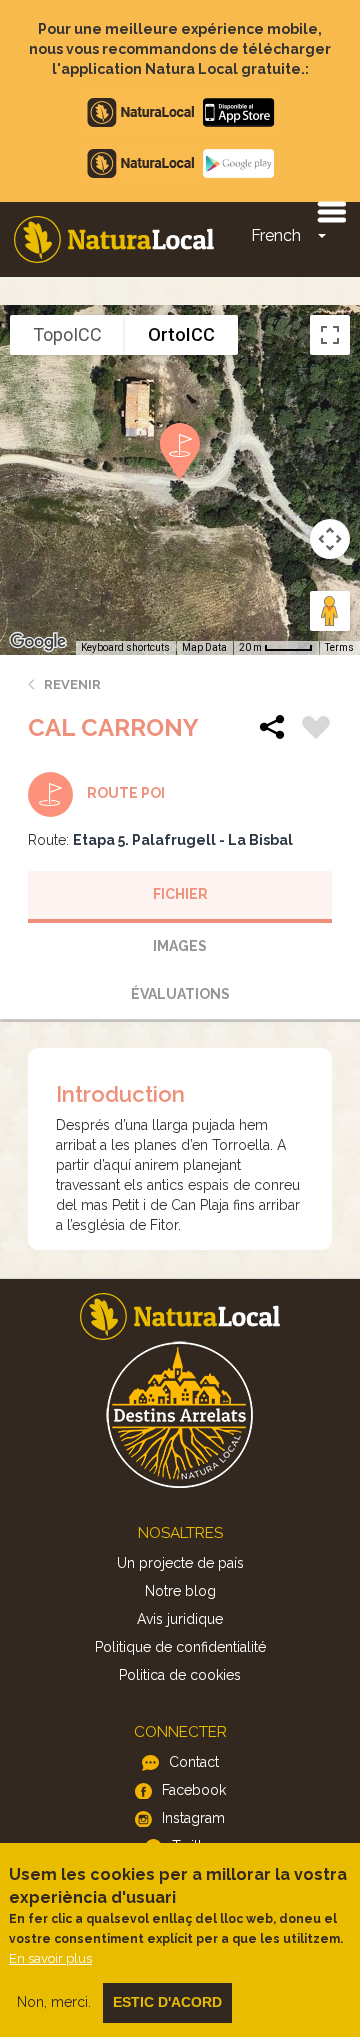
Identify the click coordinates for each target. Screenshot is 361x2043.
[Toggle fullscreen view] (330, 335)
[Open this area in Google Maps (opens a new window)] (38, 642)
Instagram (193, 1818)
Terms (339, 647)
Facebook (194, 1790)
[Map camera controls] (330, 539)
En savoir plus (50, 1958)
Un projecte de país (180, 1563)
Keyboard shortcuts (125, 647)
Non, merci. (54, 2002)
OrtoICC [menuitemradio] (181, 334)
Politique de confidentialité (180, 1647)
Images (180, 946)
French (276, 235)
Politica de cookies (180, 1675)
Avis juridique (180, 1619)
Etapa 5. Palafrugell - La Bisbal (183, 840)
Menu (331, 211)
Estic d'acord (167, 2002)
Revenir (72, 684)
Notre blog (180, 1591)
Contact (194, 1762)
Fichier (180, 894)
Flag (316, 730)
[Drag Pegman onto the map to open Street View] (330, 611)
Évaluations (180, 994)
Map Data (204, 647)
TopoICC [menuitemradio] (67, 334)
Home (114, 239)
